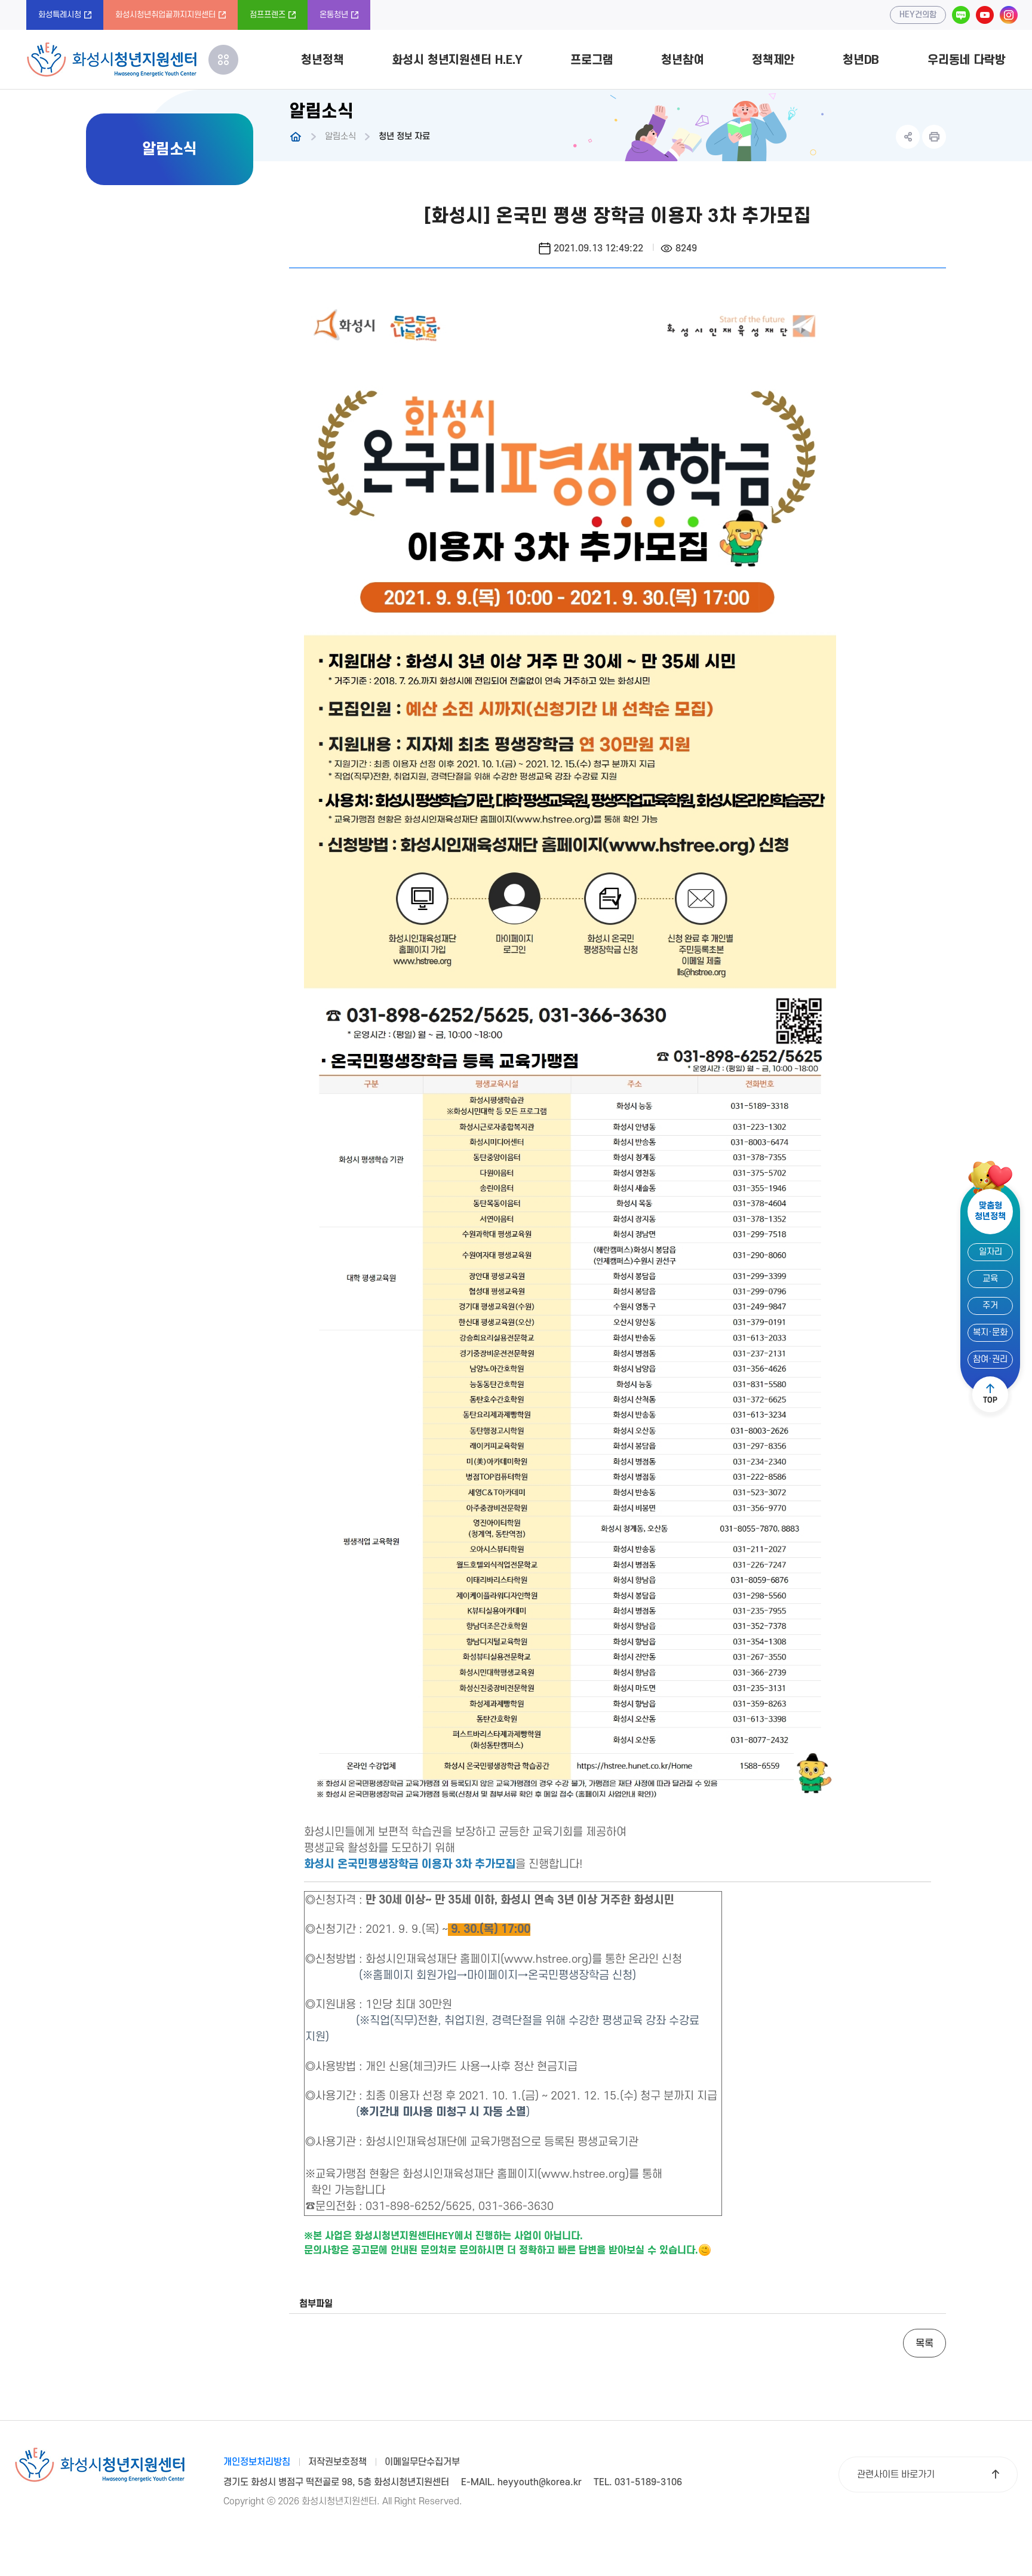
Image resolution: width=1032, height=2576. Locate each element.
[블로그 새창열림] (961, 15)
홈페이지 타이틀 (111, 60)
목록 (924, 2344)
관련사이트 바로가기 (896, 2474)
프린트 (934, 137)
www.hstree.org (546, 1959)
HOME (296, 137)
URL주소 (908, 137)
